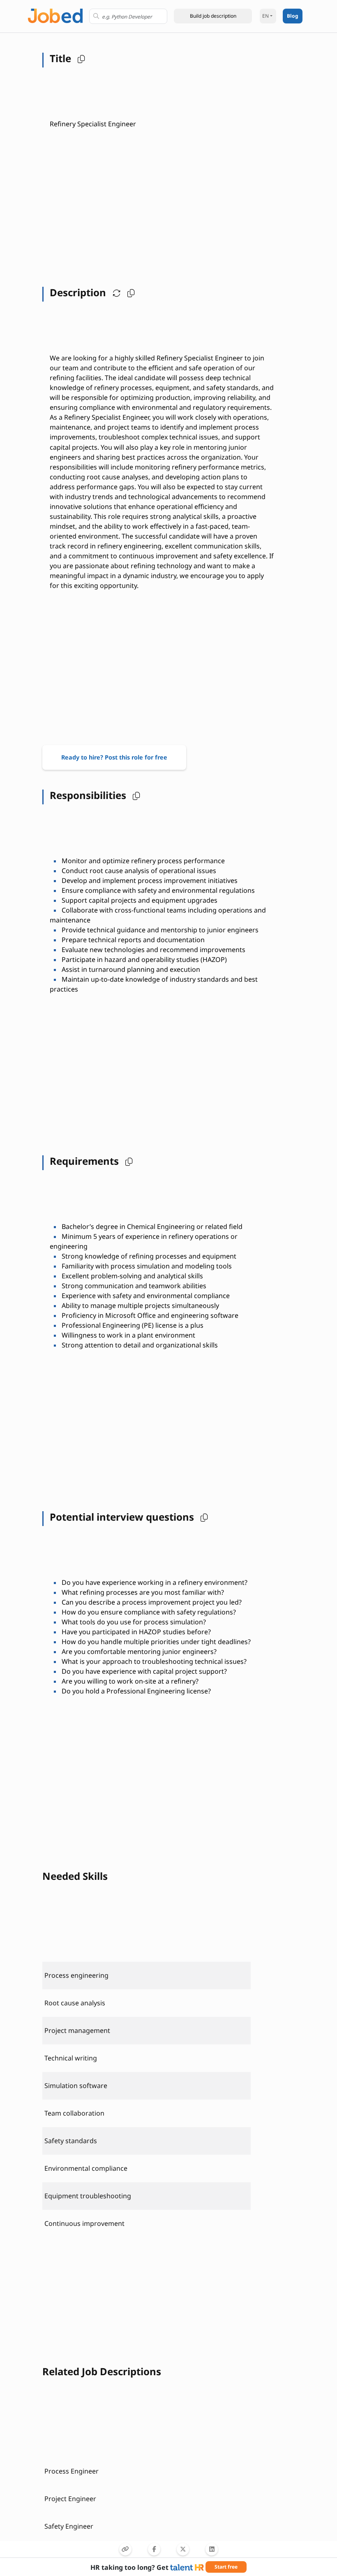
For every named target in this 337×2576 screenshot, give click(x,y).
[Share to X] (183, 2549)
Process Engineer (72, 2471)
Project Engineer (70, 2499)
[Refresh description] (115, 293)
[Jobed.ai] (55, 15)
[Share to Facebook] (154, 2549)
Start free (226, 2567)
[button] (213, 16)
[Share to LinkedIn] (212, 2549)
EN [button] (265, 16)
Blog (293, 16)
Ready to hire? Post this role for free (114, 757)
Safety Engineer (69, 2526)
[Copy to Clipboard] (125, 2549)
